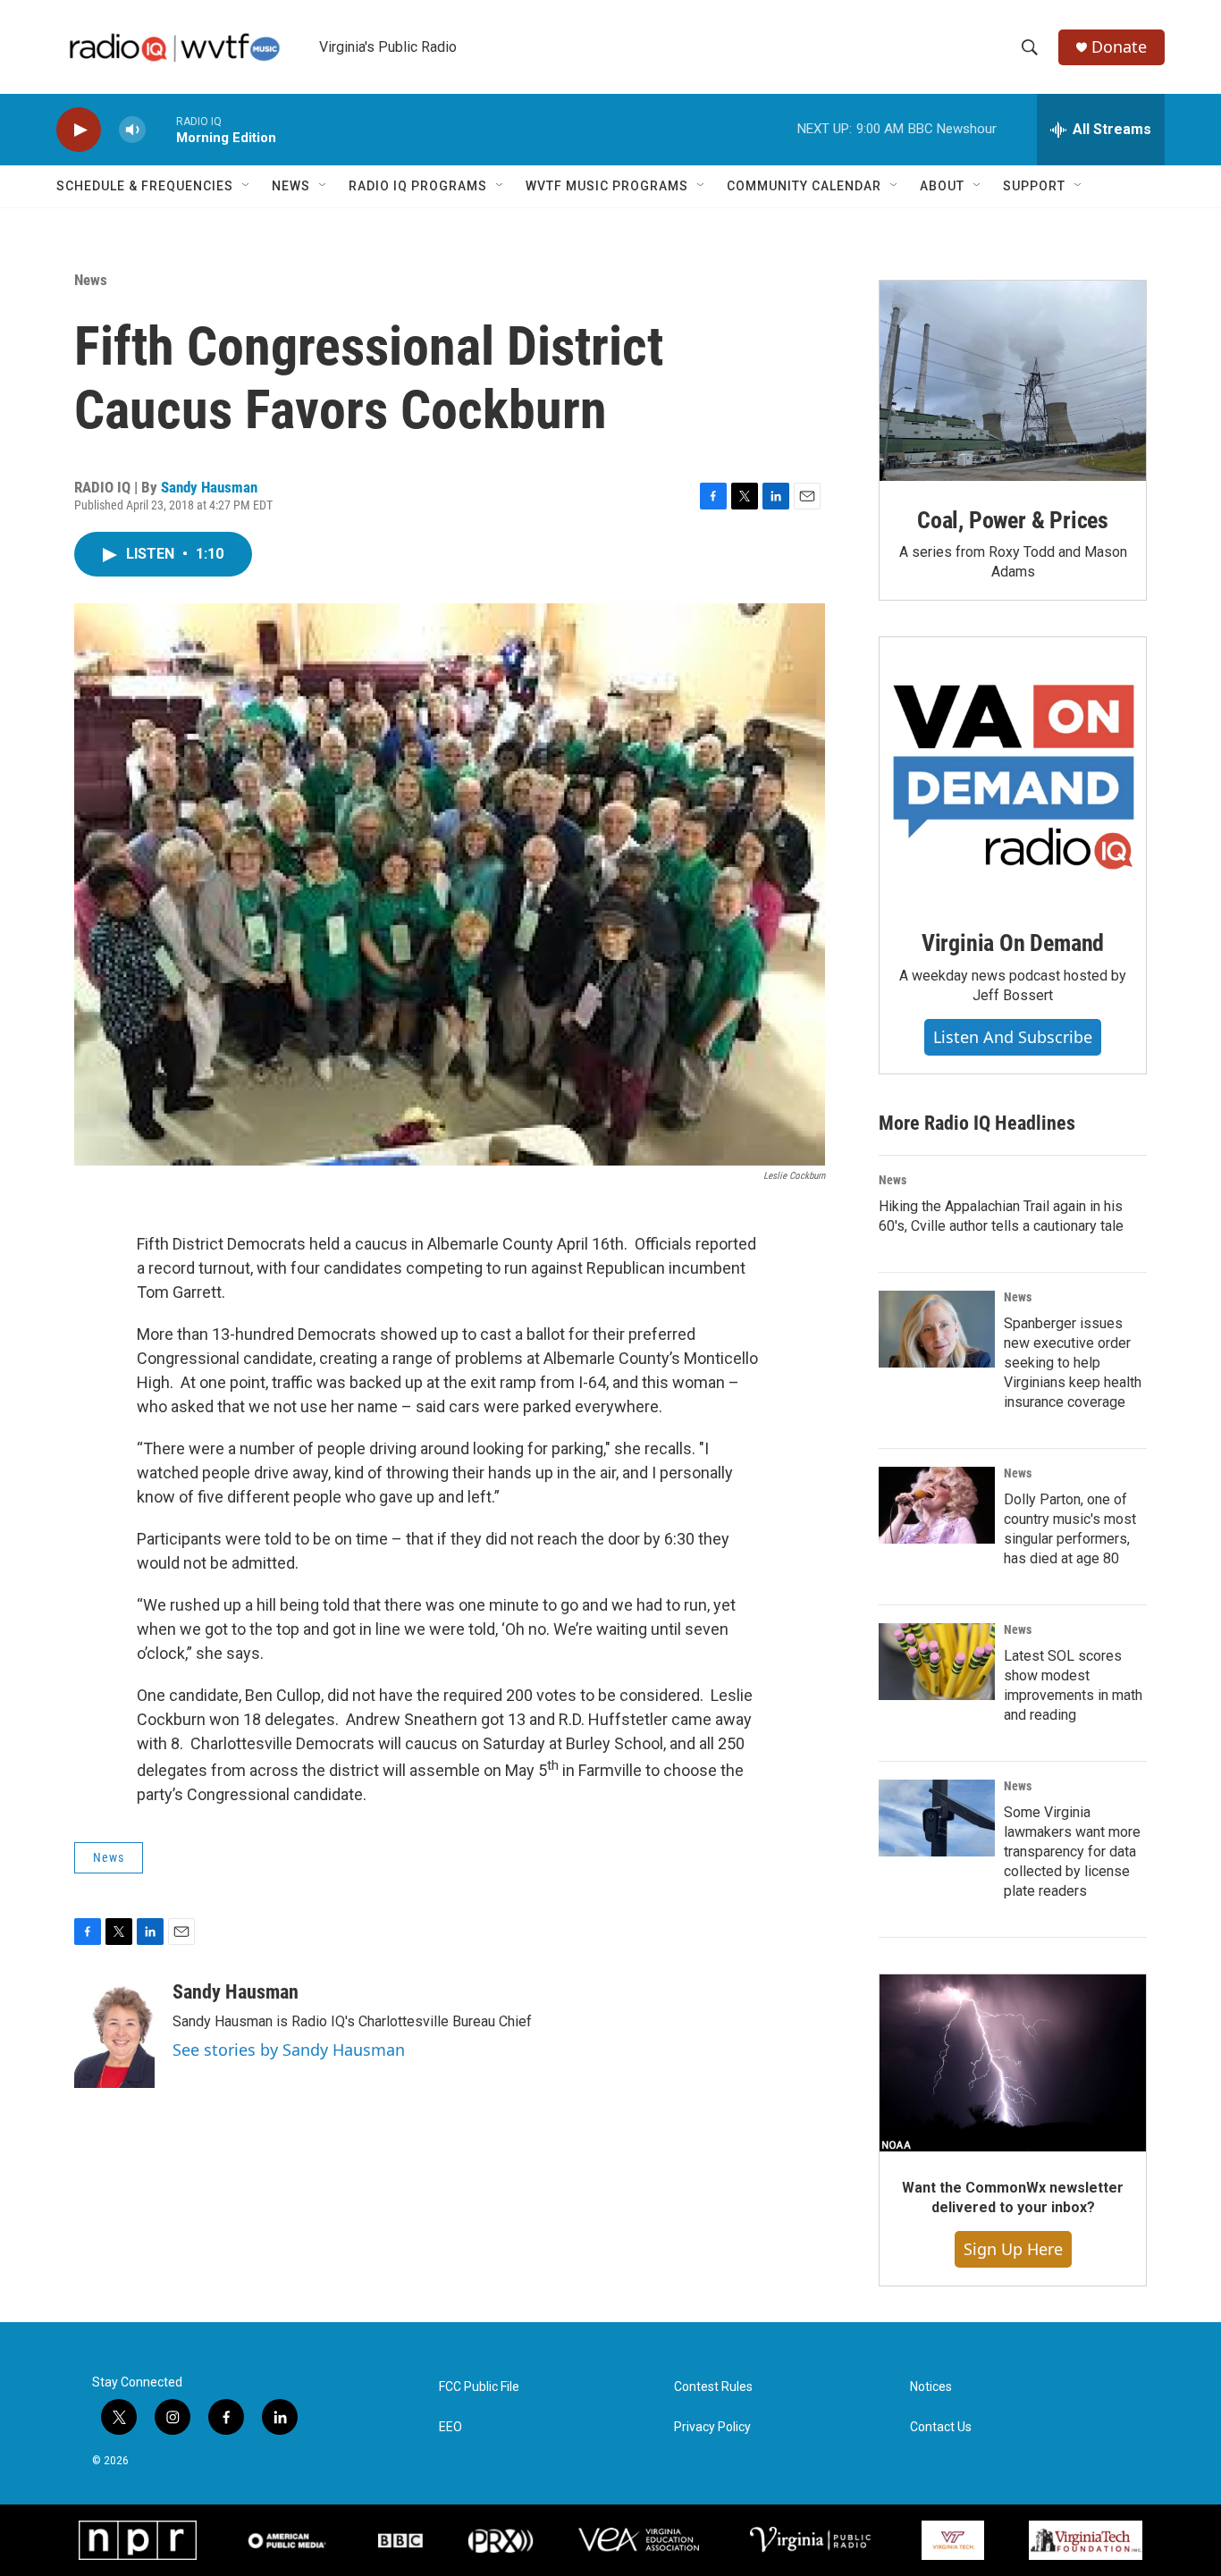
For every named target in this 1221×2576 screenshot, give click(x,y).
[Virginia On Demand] (1013, 770)
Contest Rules (713, 2387)
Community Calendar (804, 186)
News (291, 186)
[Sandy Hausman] (114, 2034)
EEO (451, 2427)
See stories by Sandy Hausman (289, 2050)
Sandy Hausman (209, 487)
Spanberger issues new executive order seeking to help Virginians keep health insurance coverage (1073, 1363)
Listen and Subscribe (1013, 1037)
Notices (931, 2387)
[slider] (161, 129)
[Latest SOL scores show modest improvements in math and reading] (937, 1662)
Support (1034, 186)
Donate (1119, 47)
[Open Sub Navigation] (247, 186)
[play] (79, 130)
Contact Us (941, 2427)
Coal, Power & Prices (1013, 520)
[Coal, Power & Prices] (1013, 381)
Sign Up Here (1013, 2249)
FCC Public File (479, 2387)
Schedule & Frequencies (145, 186)
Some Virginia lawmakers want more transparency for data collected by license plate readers (1072, 1852)
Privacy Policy (712, 2427)
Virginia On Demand (1013, 943)
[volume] (132, 130)
